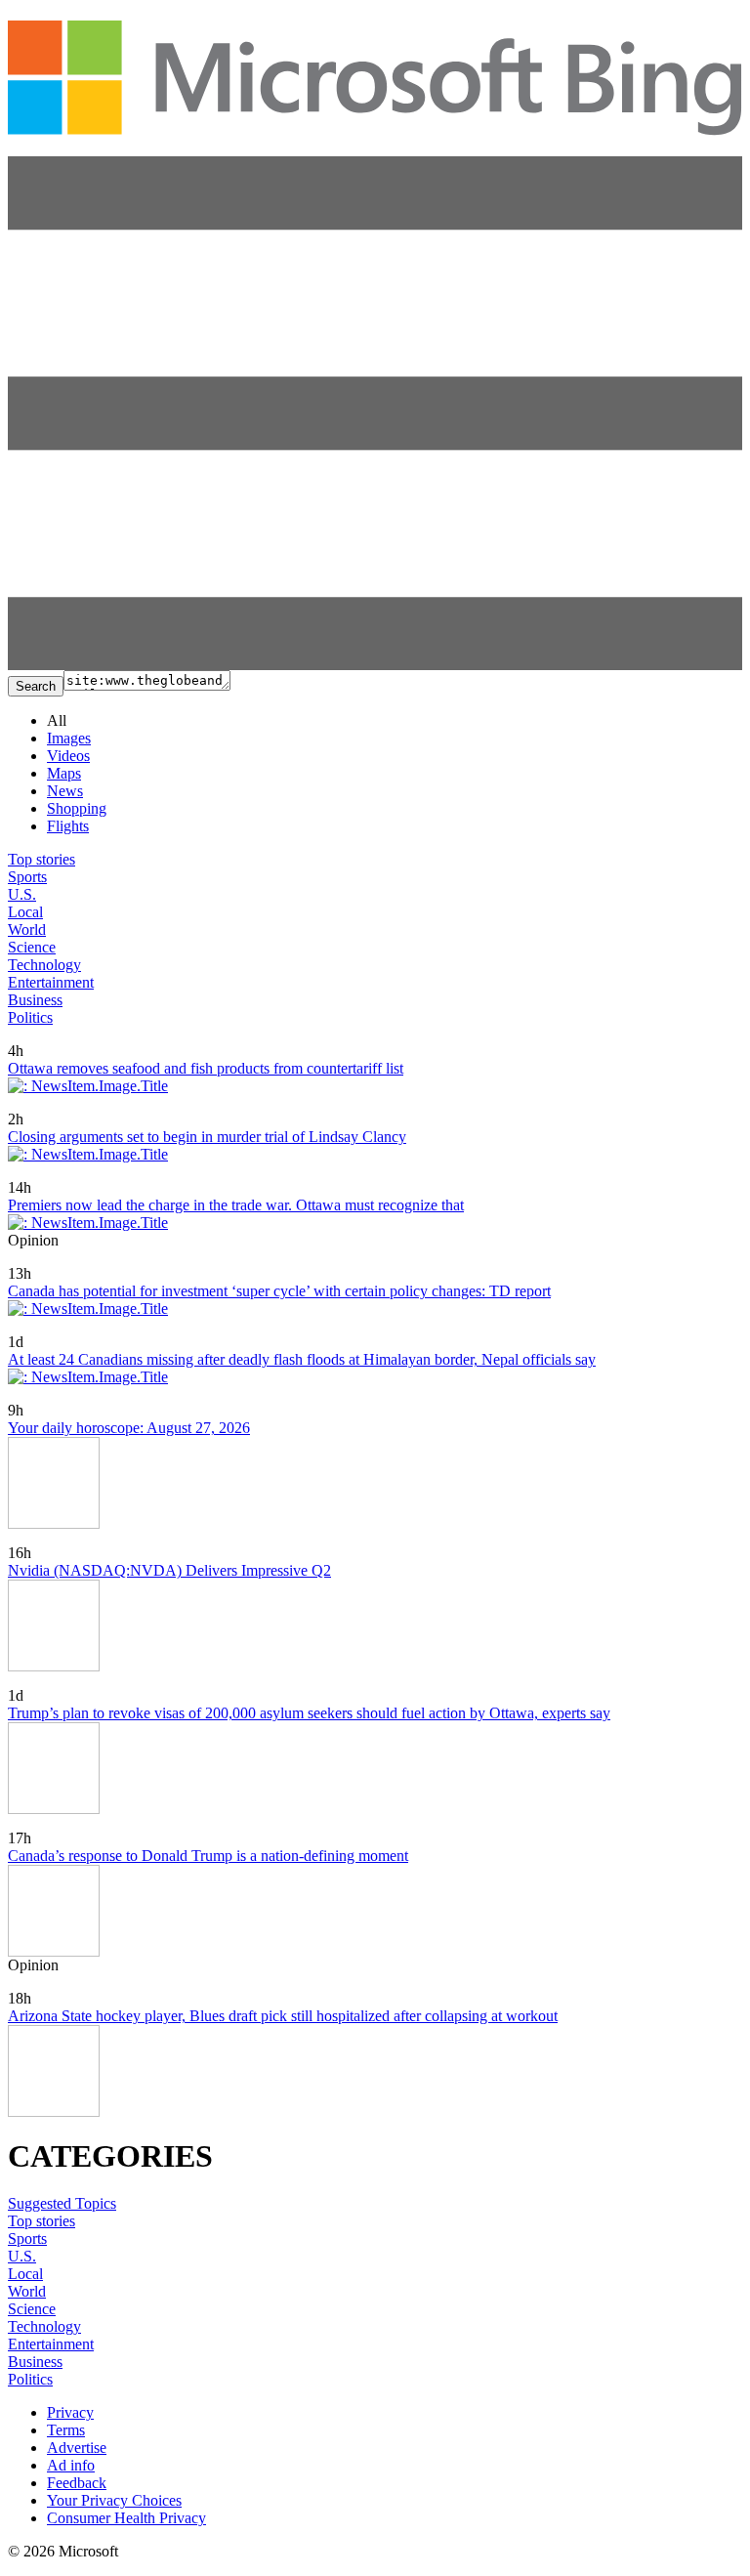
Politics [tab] (30, 1017)
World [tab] (27, 929)
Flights (68, 826)
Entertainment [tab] (51, 982)
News (65, 791)
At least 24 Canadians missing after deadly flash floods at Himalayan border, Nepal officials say (302, 1359)
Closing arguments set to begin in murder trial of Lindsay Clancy (207, 1137)
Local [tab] (25, 912)
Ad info (71, 2465)
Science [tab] (32, 947)
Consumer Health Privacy (126, 2518)
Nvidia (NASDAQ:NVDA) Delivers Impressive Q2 (169, 1570)
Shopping (77, 808)
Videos (68, 756)
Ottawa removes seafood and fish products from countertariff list (206, 1068)
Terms (66, 2430)
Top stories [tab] (42, 859)
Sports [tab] (27, 877)
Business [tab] (35, 1000)
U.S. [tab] (22, 894)
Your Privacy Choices (114, 2500)
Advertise (77, 2448)
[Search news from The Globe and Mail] (71, 1037)
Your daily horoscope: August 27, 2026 (129, 1428)
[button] (375, 665)
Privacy (70, 2412)
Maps (64, 773)
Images (69, 738)
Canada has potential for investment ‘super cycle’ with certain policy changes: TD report (279, 1291)
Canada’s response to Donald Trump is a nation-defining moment (208, 1856)
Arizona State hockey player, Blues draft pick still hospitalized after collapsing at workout (283, 2016)
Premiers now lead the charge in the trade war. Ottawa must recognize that (236, 1205)
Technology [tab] (44, 965)
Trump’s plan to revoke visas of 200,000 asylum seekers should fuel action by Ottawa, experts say (309, 1713)
